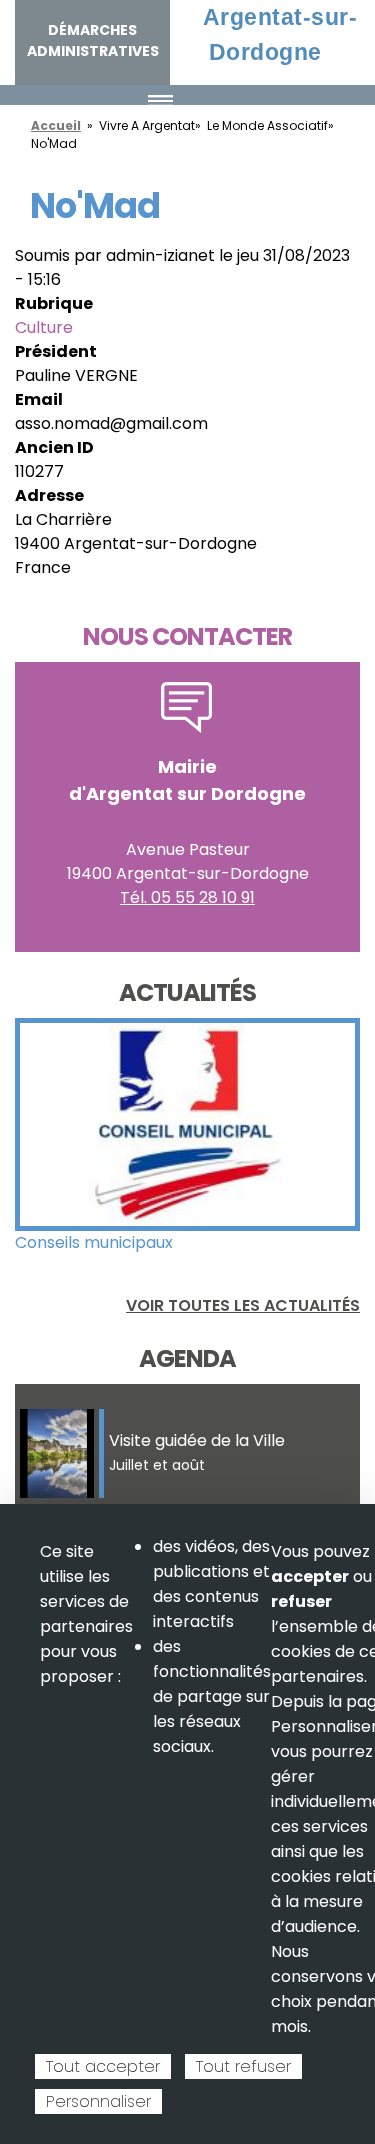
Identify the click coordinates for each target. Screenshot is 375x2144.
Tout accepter (103, 2066)
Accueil (56, 125)
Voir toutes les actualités (243, 1305)
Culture (44, 327)
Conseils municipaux (94, 1242)
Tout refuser (243, 2066)
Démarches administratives (93, 40)
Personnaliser (98, 2101)
